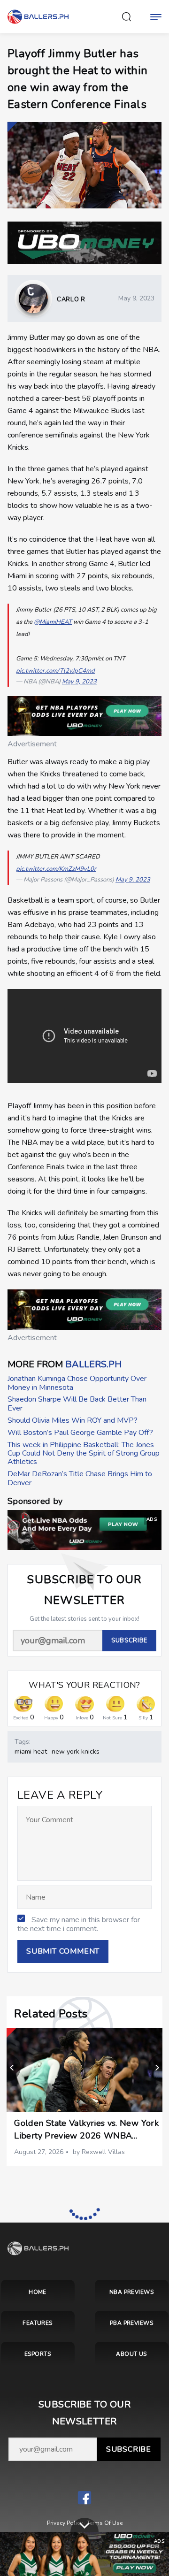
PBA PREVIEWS (132, 2323)
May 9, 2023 (79, 682)
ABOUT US (131, 2354)
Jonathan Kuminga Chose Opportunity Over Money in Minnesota (77, 1383)
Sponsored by (35, 1501)
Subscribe (129, 2449)
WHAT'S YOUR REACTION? (84, 1685)
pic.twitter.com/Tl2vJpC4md (55, 671)
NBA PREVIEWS (132, 2292)
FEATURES (38, 2323)
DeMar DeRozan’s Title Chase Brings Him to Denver (80, 1478)
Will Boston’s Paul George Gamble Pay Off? (80, 1433)
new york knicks (76, 1752)
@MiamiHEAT (53, 622)
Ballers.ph (93, 1364)
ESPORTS (38, 2354)
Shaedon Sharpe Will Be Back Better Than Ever (77, 1403)
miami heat (31, 1752)
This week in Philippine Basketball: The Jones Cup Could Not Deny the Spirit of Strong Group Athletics (84, 1453)
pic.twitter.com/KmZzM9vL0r (56, 869)
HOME (38, 2292)
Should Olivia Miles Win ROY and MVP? (73, 1420)
